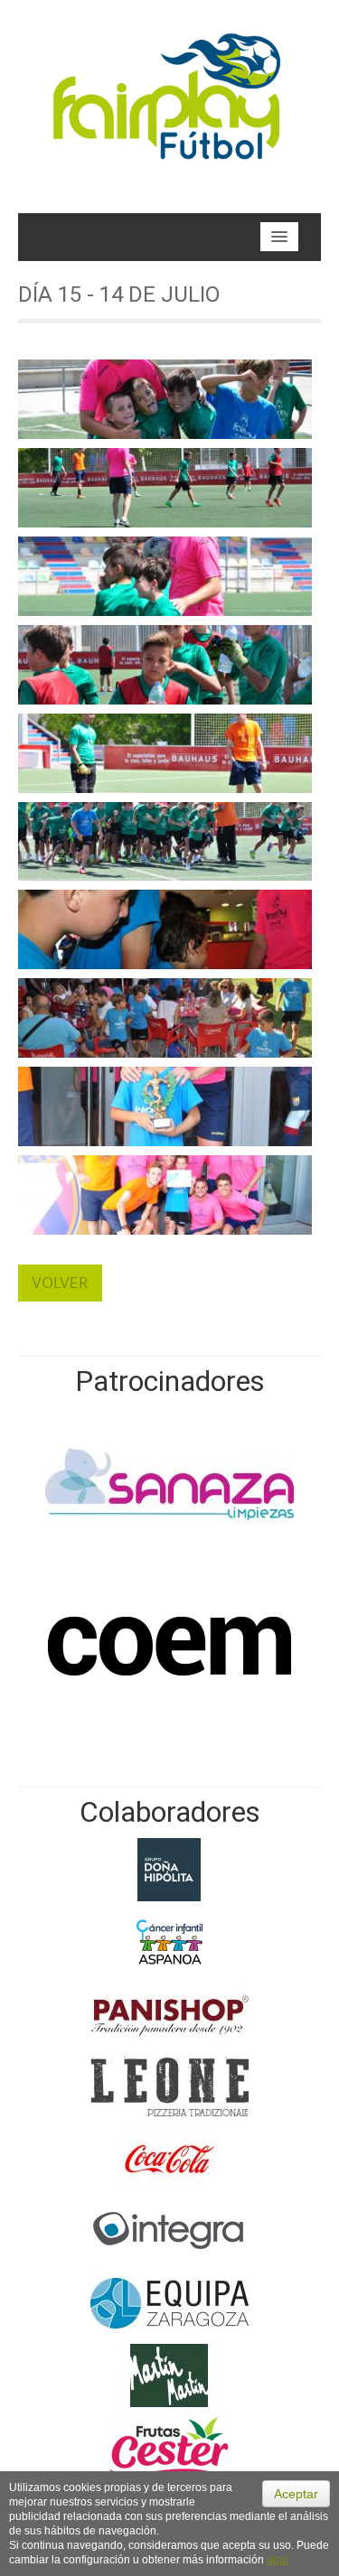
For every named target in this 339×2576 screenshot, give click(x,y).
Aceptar (296, 2494)
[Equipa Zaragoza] (169, 2301)
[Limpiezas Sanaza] (169, 1482)
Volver (60, 1283)
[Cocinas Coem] (169, 1645)
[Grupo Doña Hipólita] (169, 1868)
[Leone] (169, 2085)
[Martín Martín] (169, 2374)
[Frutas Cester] (169, 2446)
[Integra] (169, 2229)
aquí (278, 2560)
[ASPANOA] (169, 1940)
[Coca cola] (169, 2157)
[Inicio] (169, 91)
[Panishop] (169, 2012)
